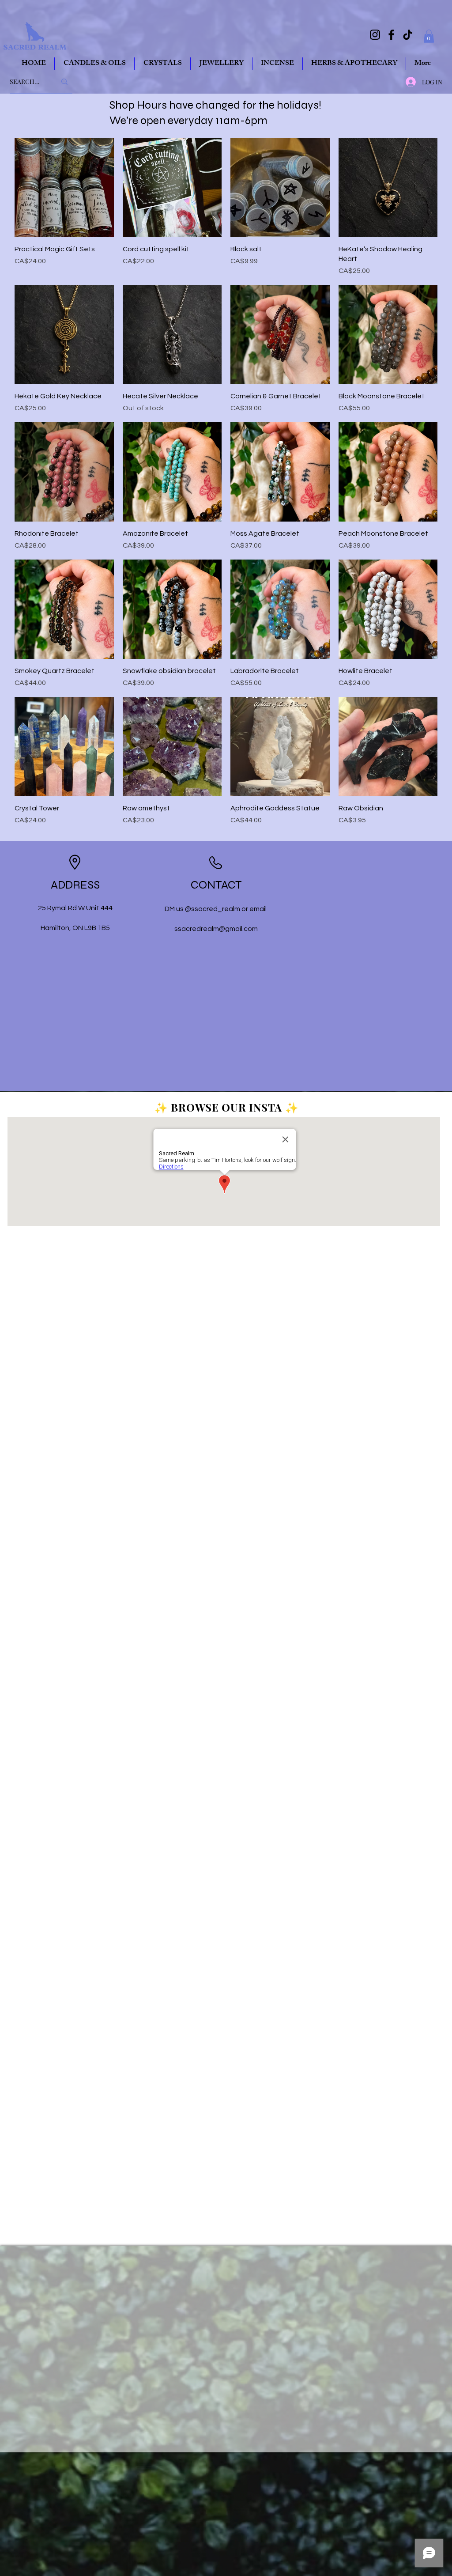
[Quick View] (64, 187)
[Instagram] (375, 35)
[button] (429, 36)
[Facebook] (391, 35)
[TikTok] (408, 35)
